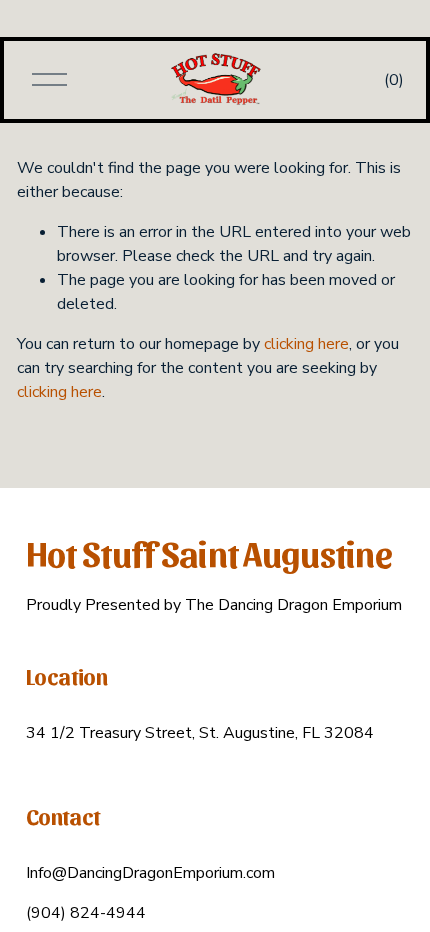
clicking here (306, 344)
